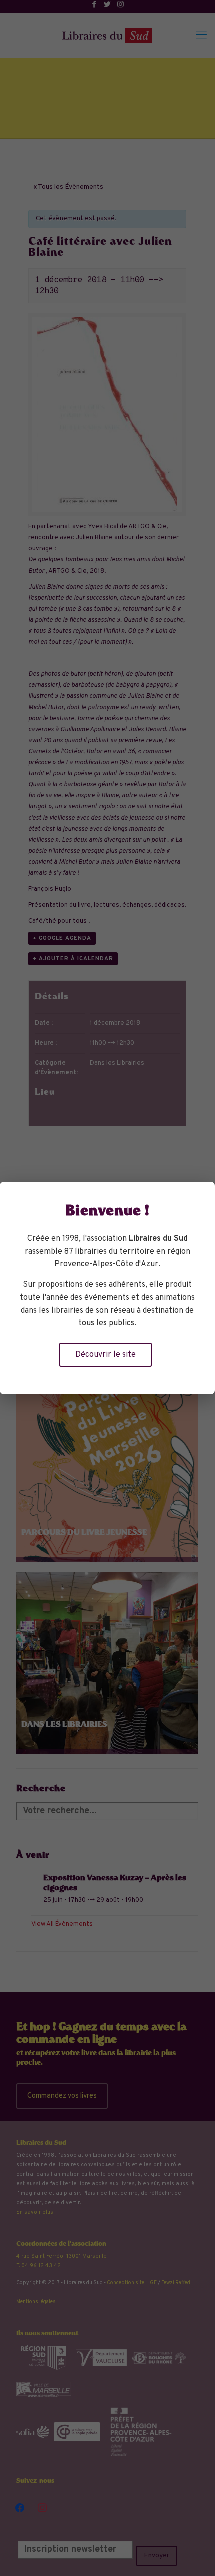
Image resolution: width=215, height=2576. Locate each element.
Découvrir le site (106, 1355)
